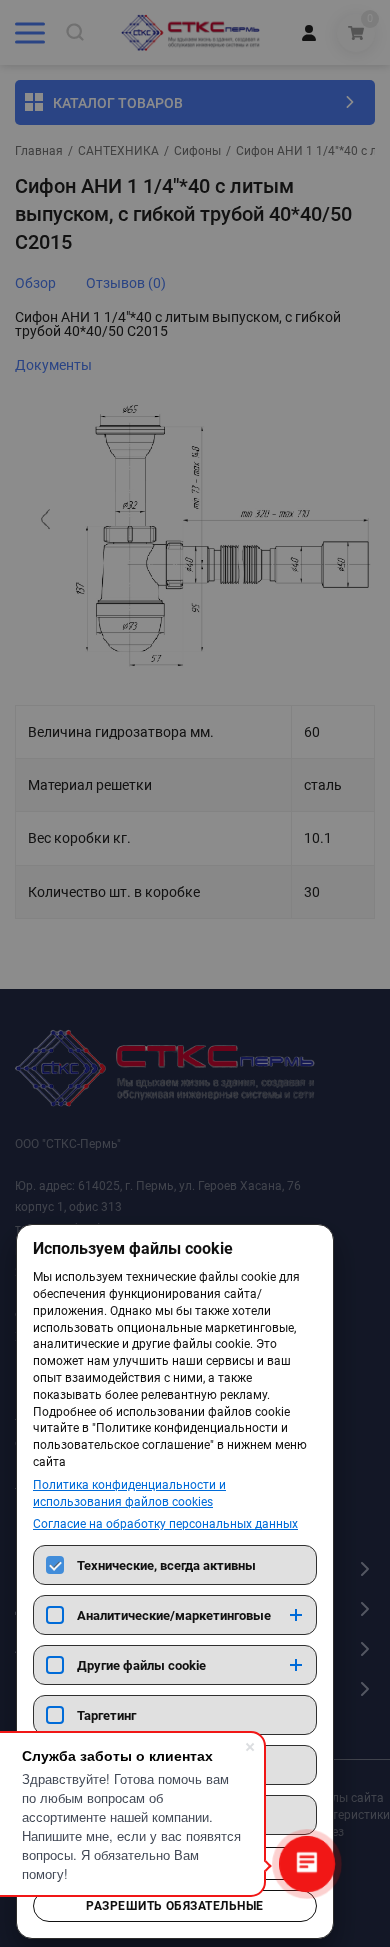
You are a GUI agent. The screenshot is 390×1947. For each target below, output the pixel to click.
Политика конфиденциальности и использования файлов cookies (129, 1493)
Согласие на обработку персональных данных (165, 1524)
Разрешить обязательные (175, 1906)
